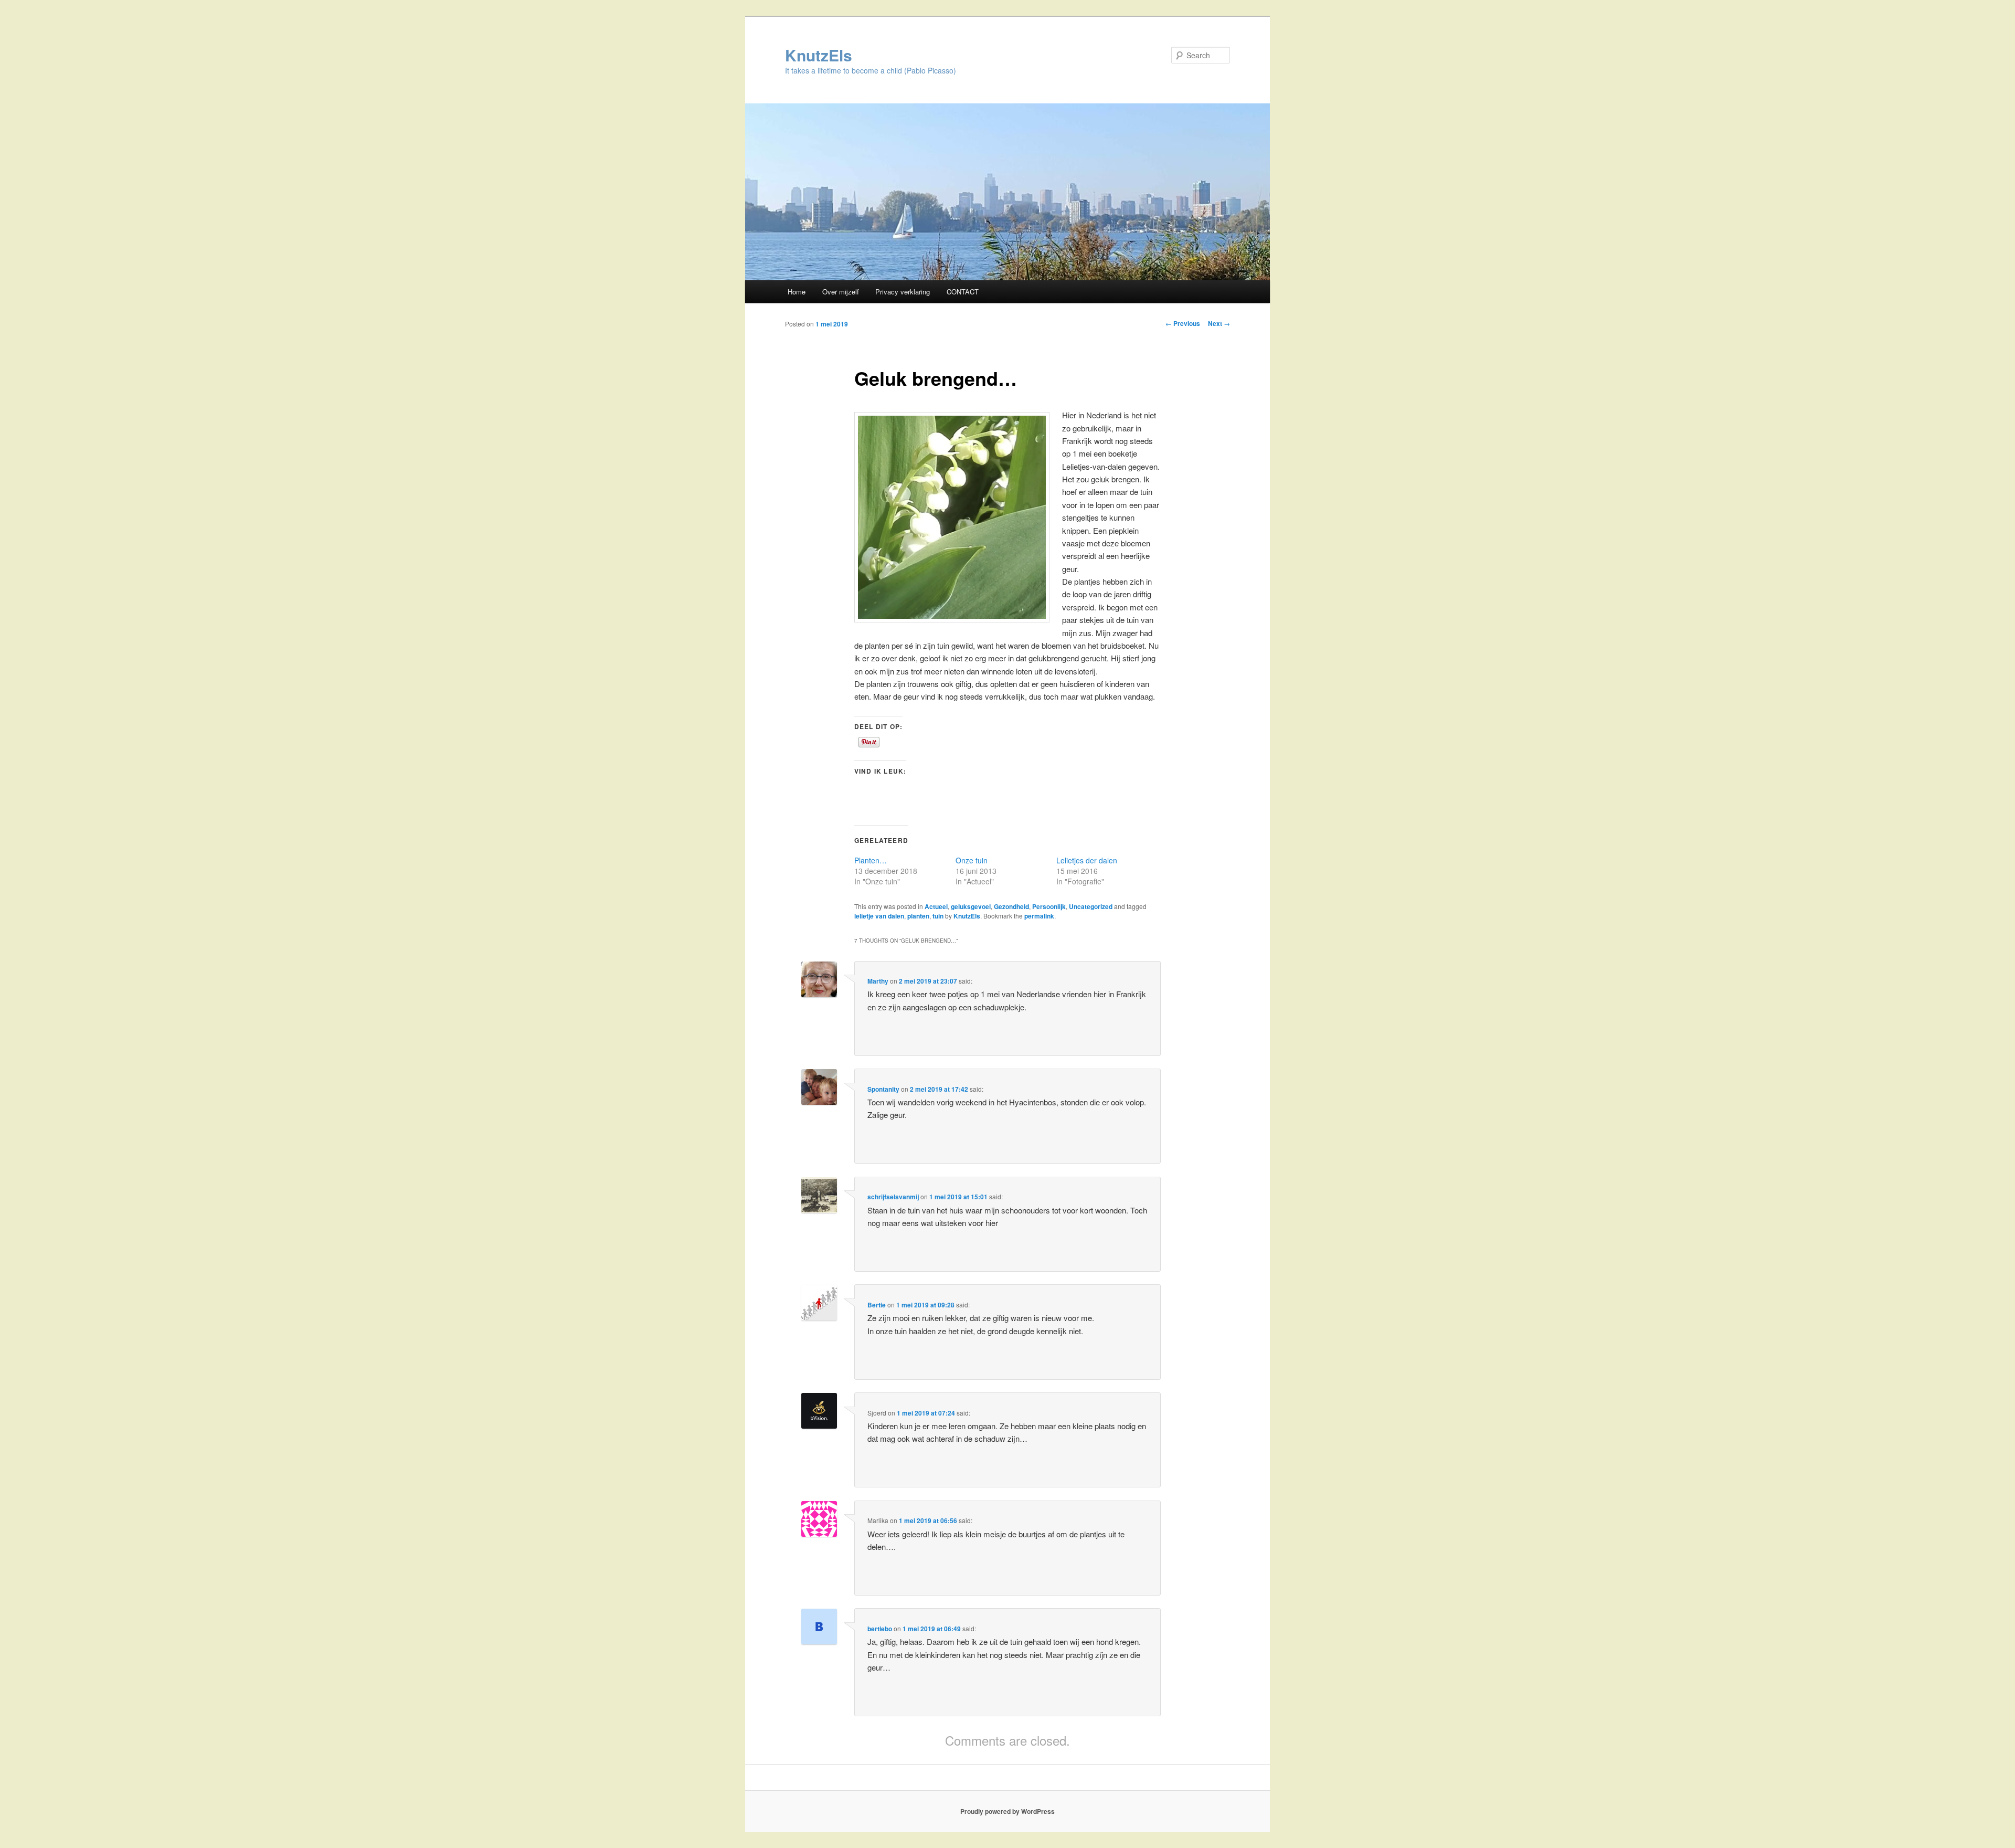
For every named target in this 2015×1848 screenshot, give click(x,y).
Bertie (877, 1305)
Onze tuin (972, 860)
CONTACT (963, 292)
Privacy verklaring (903, 292)
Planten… (871, 860)
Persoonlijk (1049, 906)
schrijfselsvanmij (893, 1197)
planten (918, 916)
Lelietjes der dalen (1087, 860)
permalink (1039, 916)
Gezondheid (1011, 906)
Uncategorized (1091, 906)
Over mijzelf (841, 292)
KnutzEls (819, 55)
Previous (1183, 323)
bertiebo (880, 1629)
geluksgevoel (971, 906)
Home (797, 292)
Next (1219, 323)
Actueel (936, 906)
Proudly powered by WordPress (1008, 1811)
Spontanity (883, 1089)
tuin (938, 916)
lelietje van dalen (879, 916)
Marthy (878, 981)
